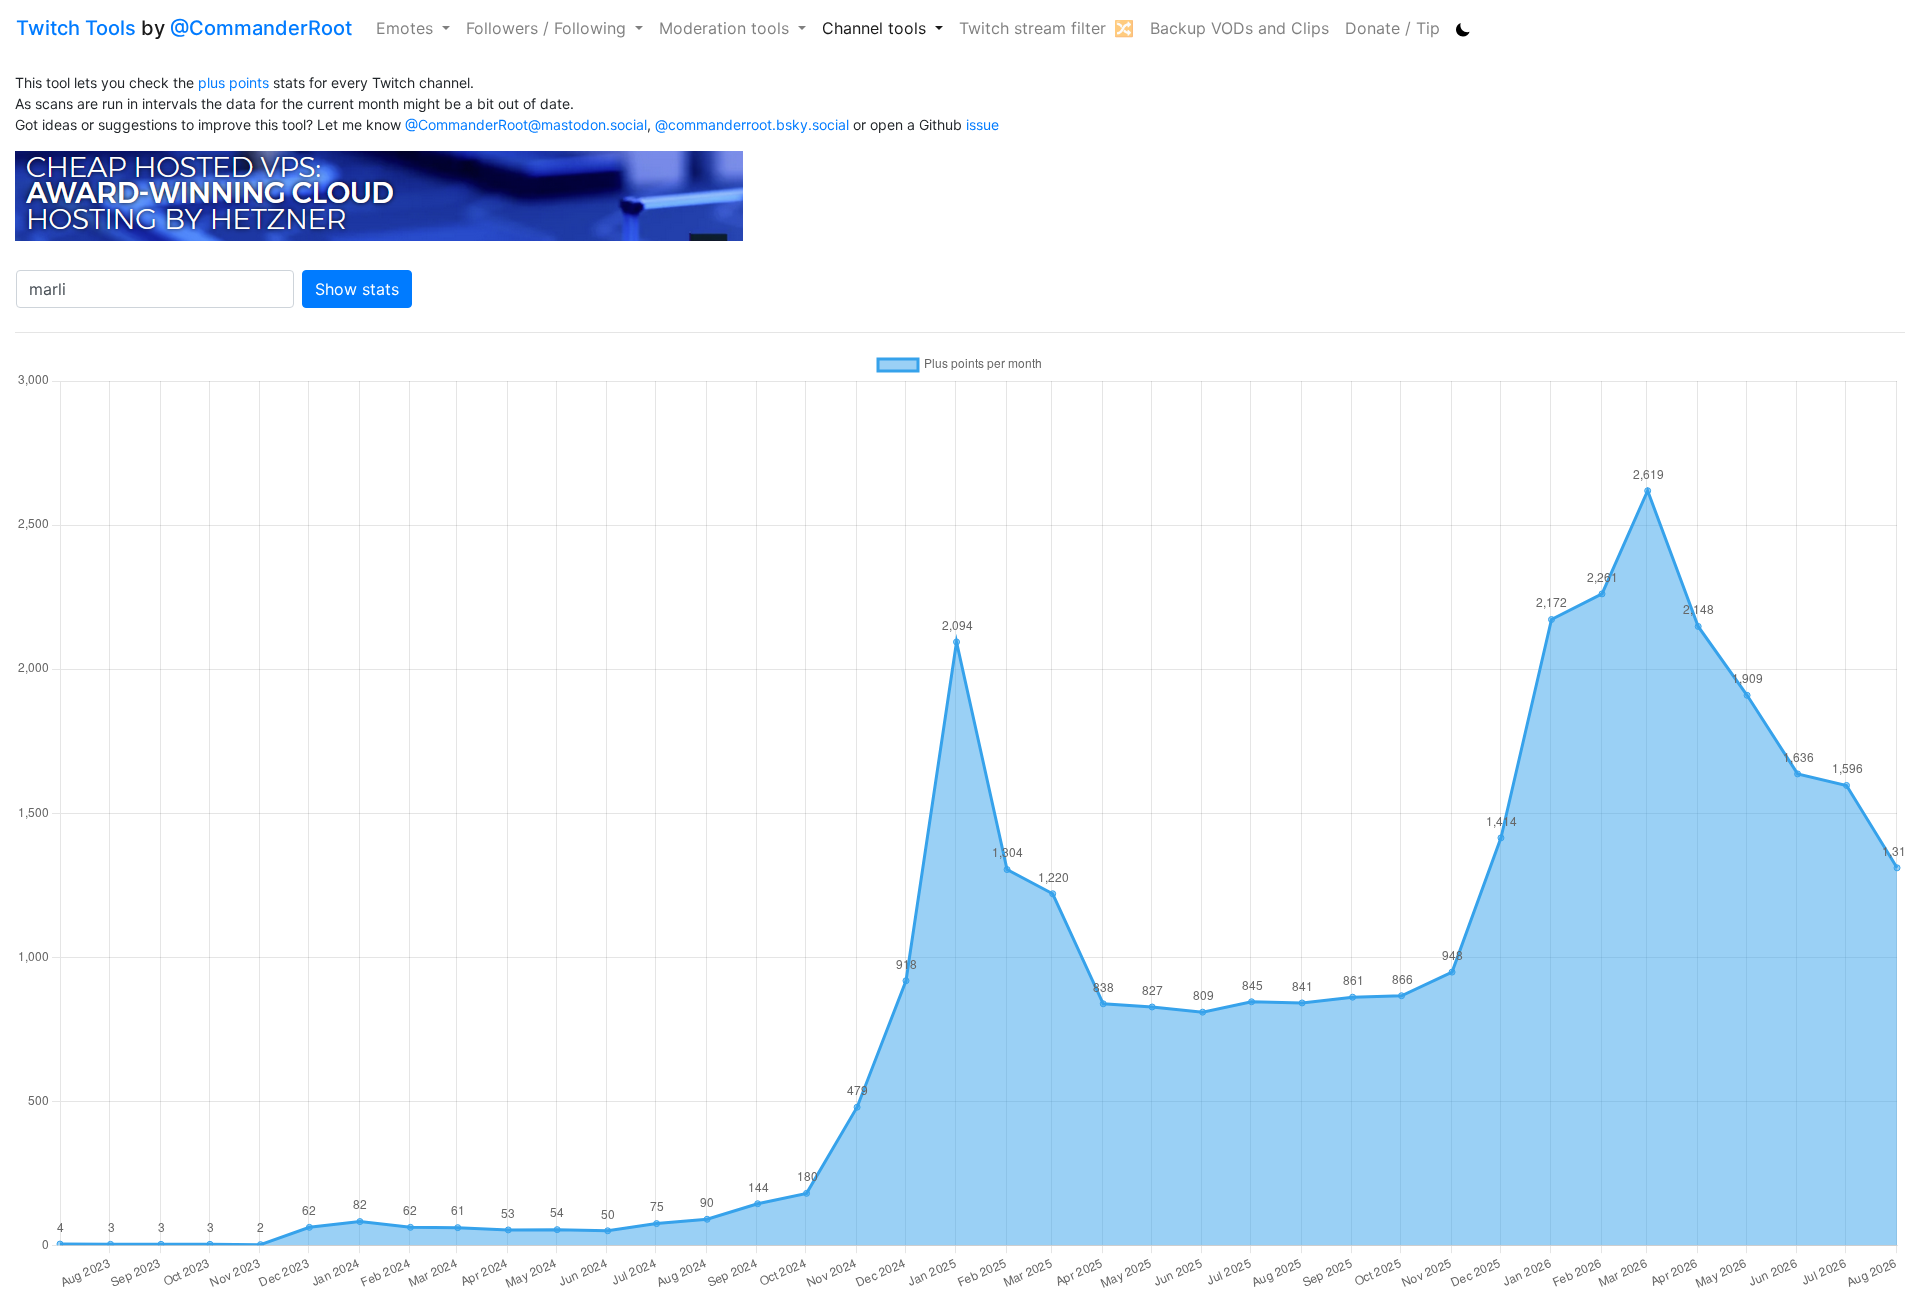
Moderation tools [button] (726, 28)
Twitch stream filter (1032, 28)
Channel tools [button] (876, 28)
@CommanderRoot (261, 28)
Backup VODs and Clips (1239, 28)
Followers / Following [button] (548, 28)
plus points (233, 82)
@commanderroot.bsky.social (752, 124)
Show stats (357, 289)
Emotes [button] (407, 28)
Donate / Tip (1392, 28)
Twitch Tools (76, 28)
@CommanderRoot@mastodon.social (526, 124)
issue (982, 124)
